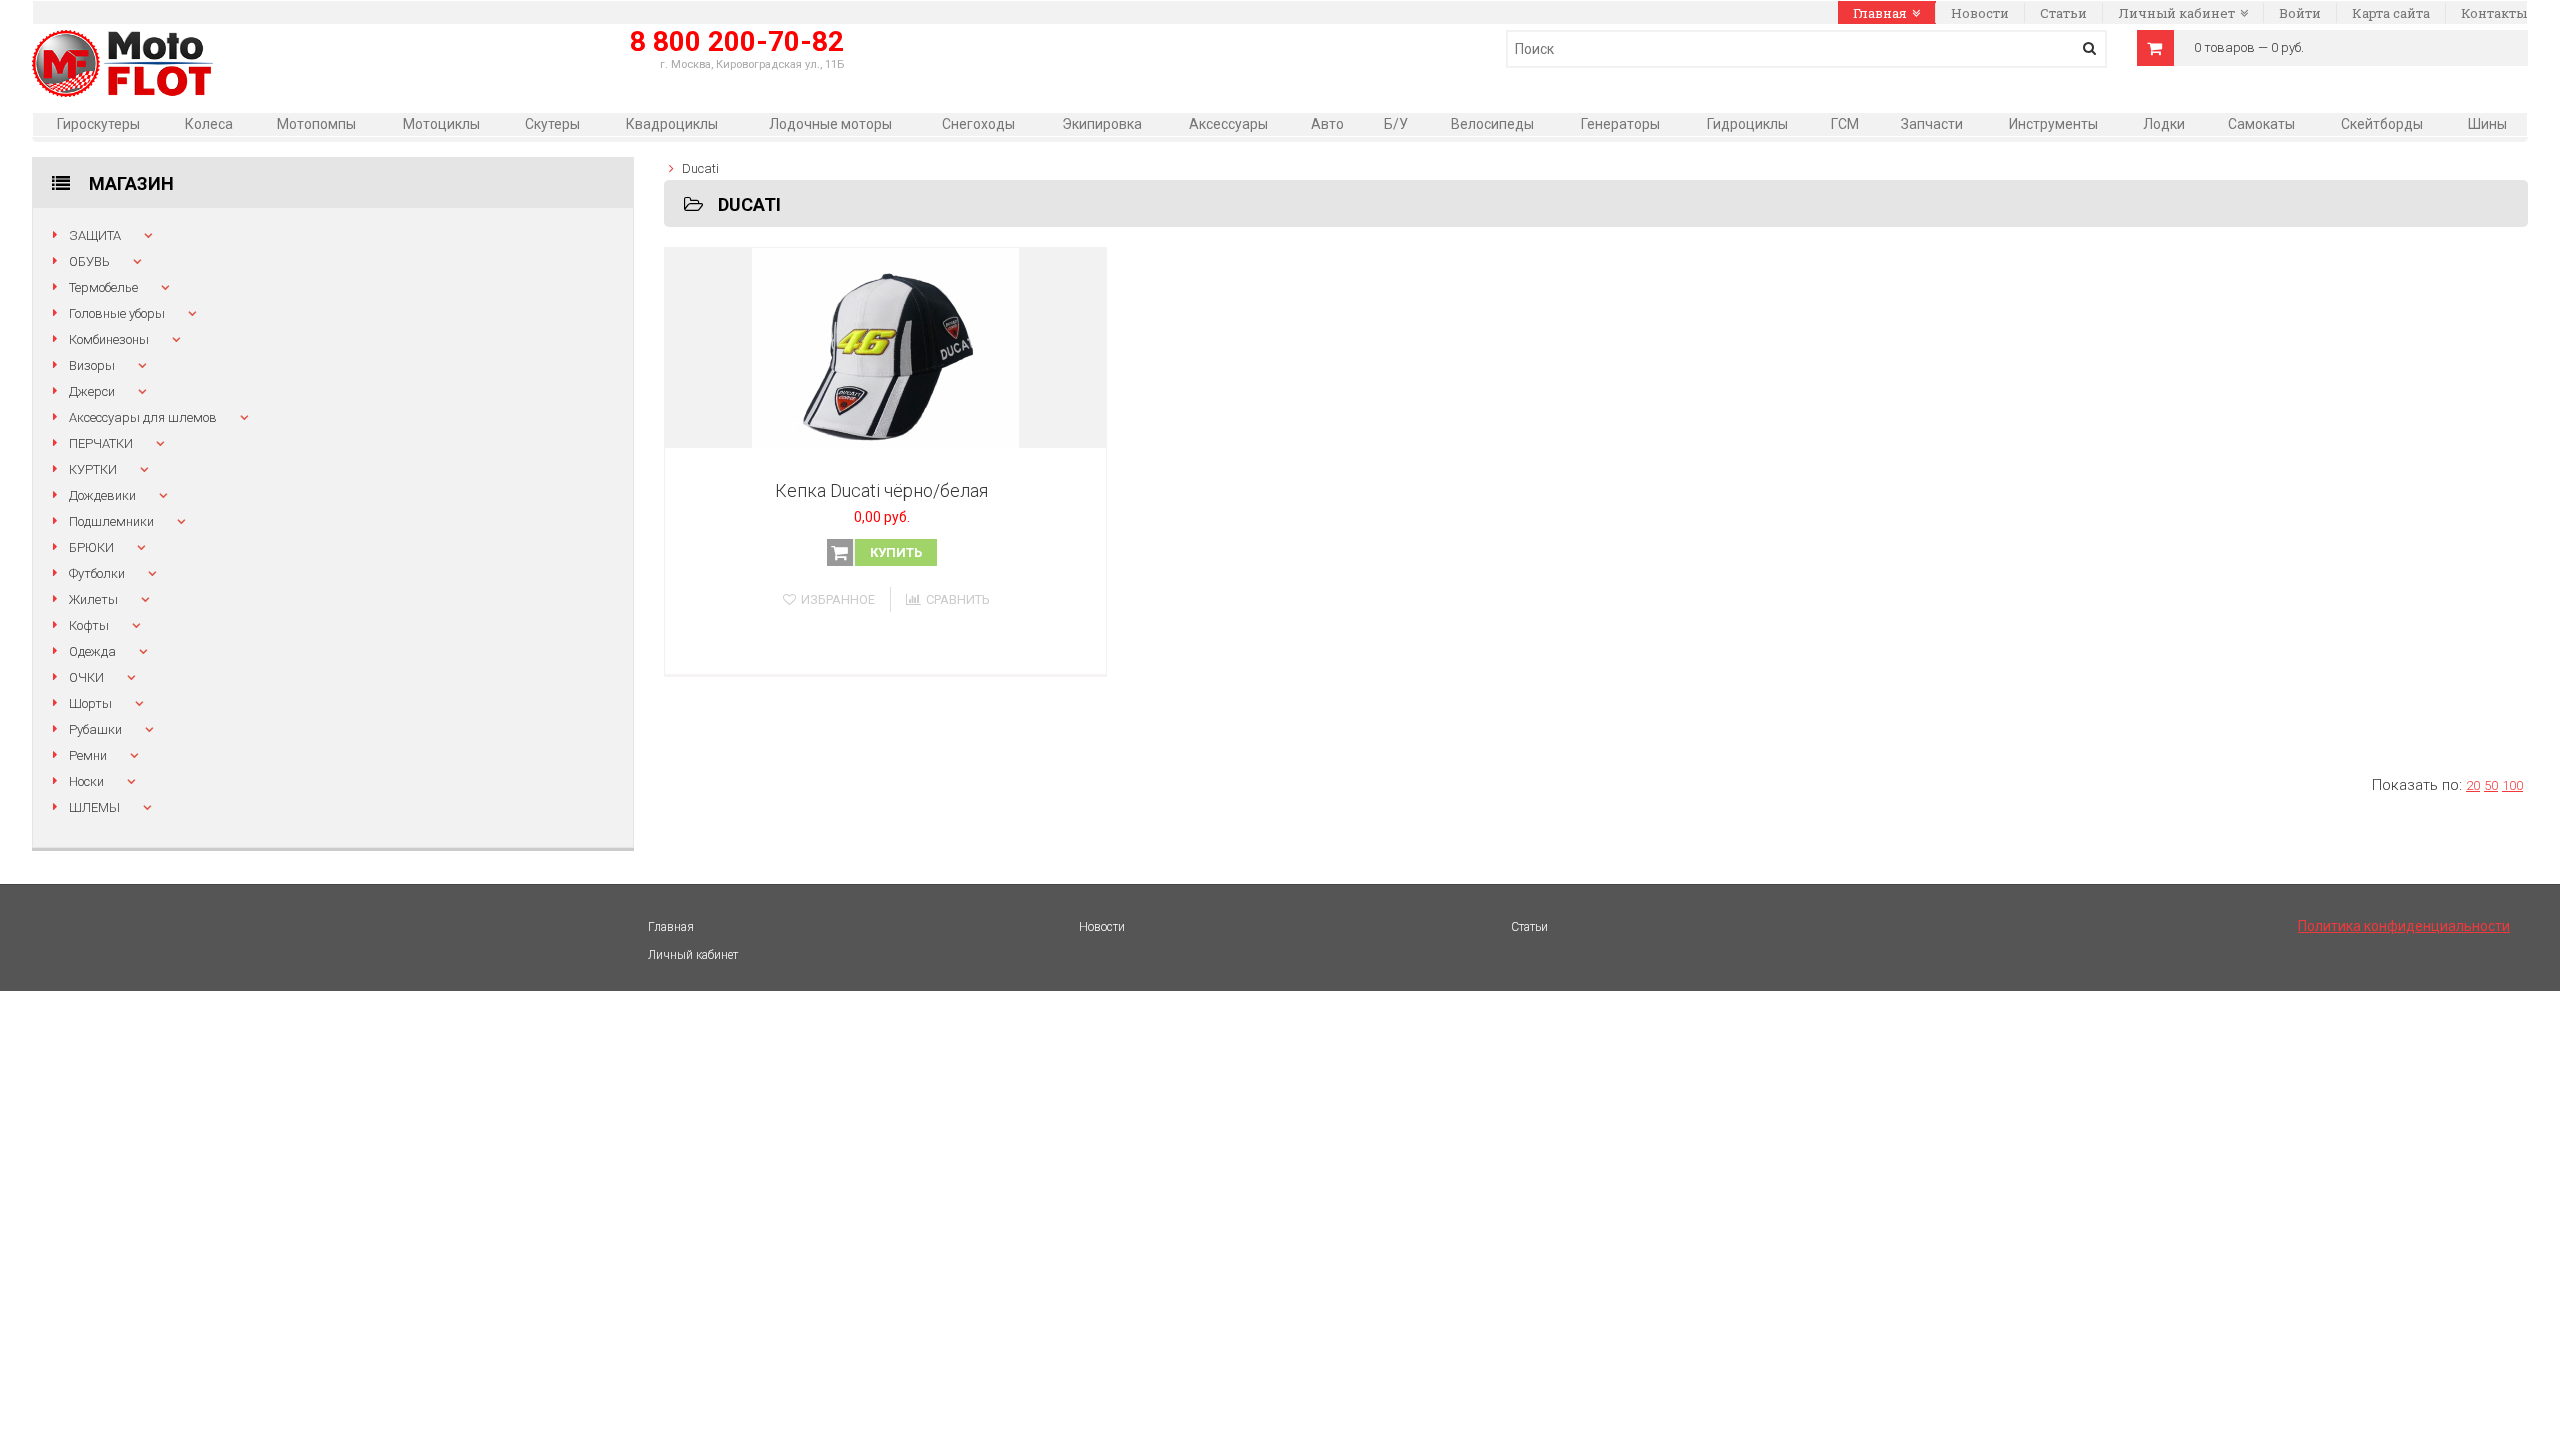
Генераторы (1620, 124)
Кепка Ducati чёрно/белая (881, 490)
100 (2512, 785)
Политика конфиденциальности (2404, 926)
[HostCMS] (122, 41)
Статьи (2063, 13)
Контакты (2494, 13)
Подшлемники (111, 521)
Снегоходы (978, 124)
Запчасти (1932, 124)
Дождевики (102, 495)
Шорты (90, 703)
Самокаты (2261, 124)
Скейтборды (2382, 124)
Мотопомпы (316, 124)
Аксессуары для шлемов (143, 417)
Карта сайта (2391, 13)
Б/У (1396, 124)
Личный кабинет (2176, 13)
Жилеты (93, 599)
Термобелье (103, 287)
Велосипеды (1492, 124)
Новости (1980, 13)
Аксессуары (1228, 124)
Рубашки (95, 729)
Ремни (88, 755)
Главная (1880, 13)
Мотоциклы (441, 124)
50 (2491, 785)
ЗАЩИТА (95, 235)
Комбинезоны (109, 339)
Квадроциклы (672, 124)
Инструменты (2053, 124)
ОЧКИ (86, 677)
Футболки (97, 573)
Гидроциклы (1747, 124)
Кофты (89, 625)
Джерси (92, 391)
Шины (2487, 124)
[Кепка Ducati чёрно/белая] (886, 348)
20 (2473, 785)
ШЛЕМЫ (94, 807)
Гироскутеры (98, 124)
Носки (86, 781)
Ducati (700, 168)
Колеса (209, 124)
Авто (1327, 124)
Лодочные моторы (830, 124)
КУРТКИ (93, 469)
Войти (2300, 13)
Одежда (92, 651)
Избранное (838, 599)
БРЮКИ (91, 547)
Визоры (92, 365)
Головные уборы (117, 313)
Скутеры (552, 124)
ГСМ (1845, 124)
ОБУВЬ (89, 261)
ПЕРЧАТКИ (101, 443)
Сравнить (958, 599)
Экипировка (1102, 124)
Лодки (2164, 124)
